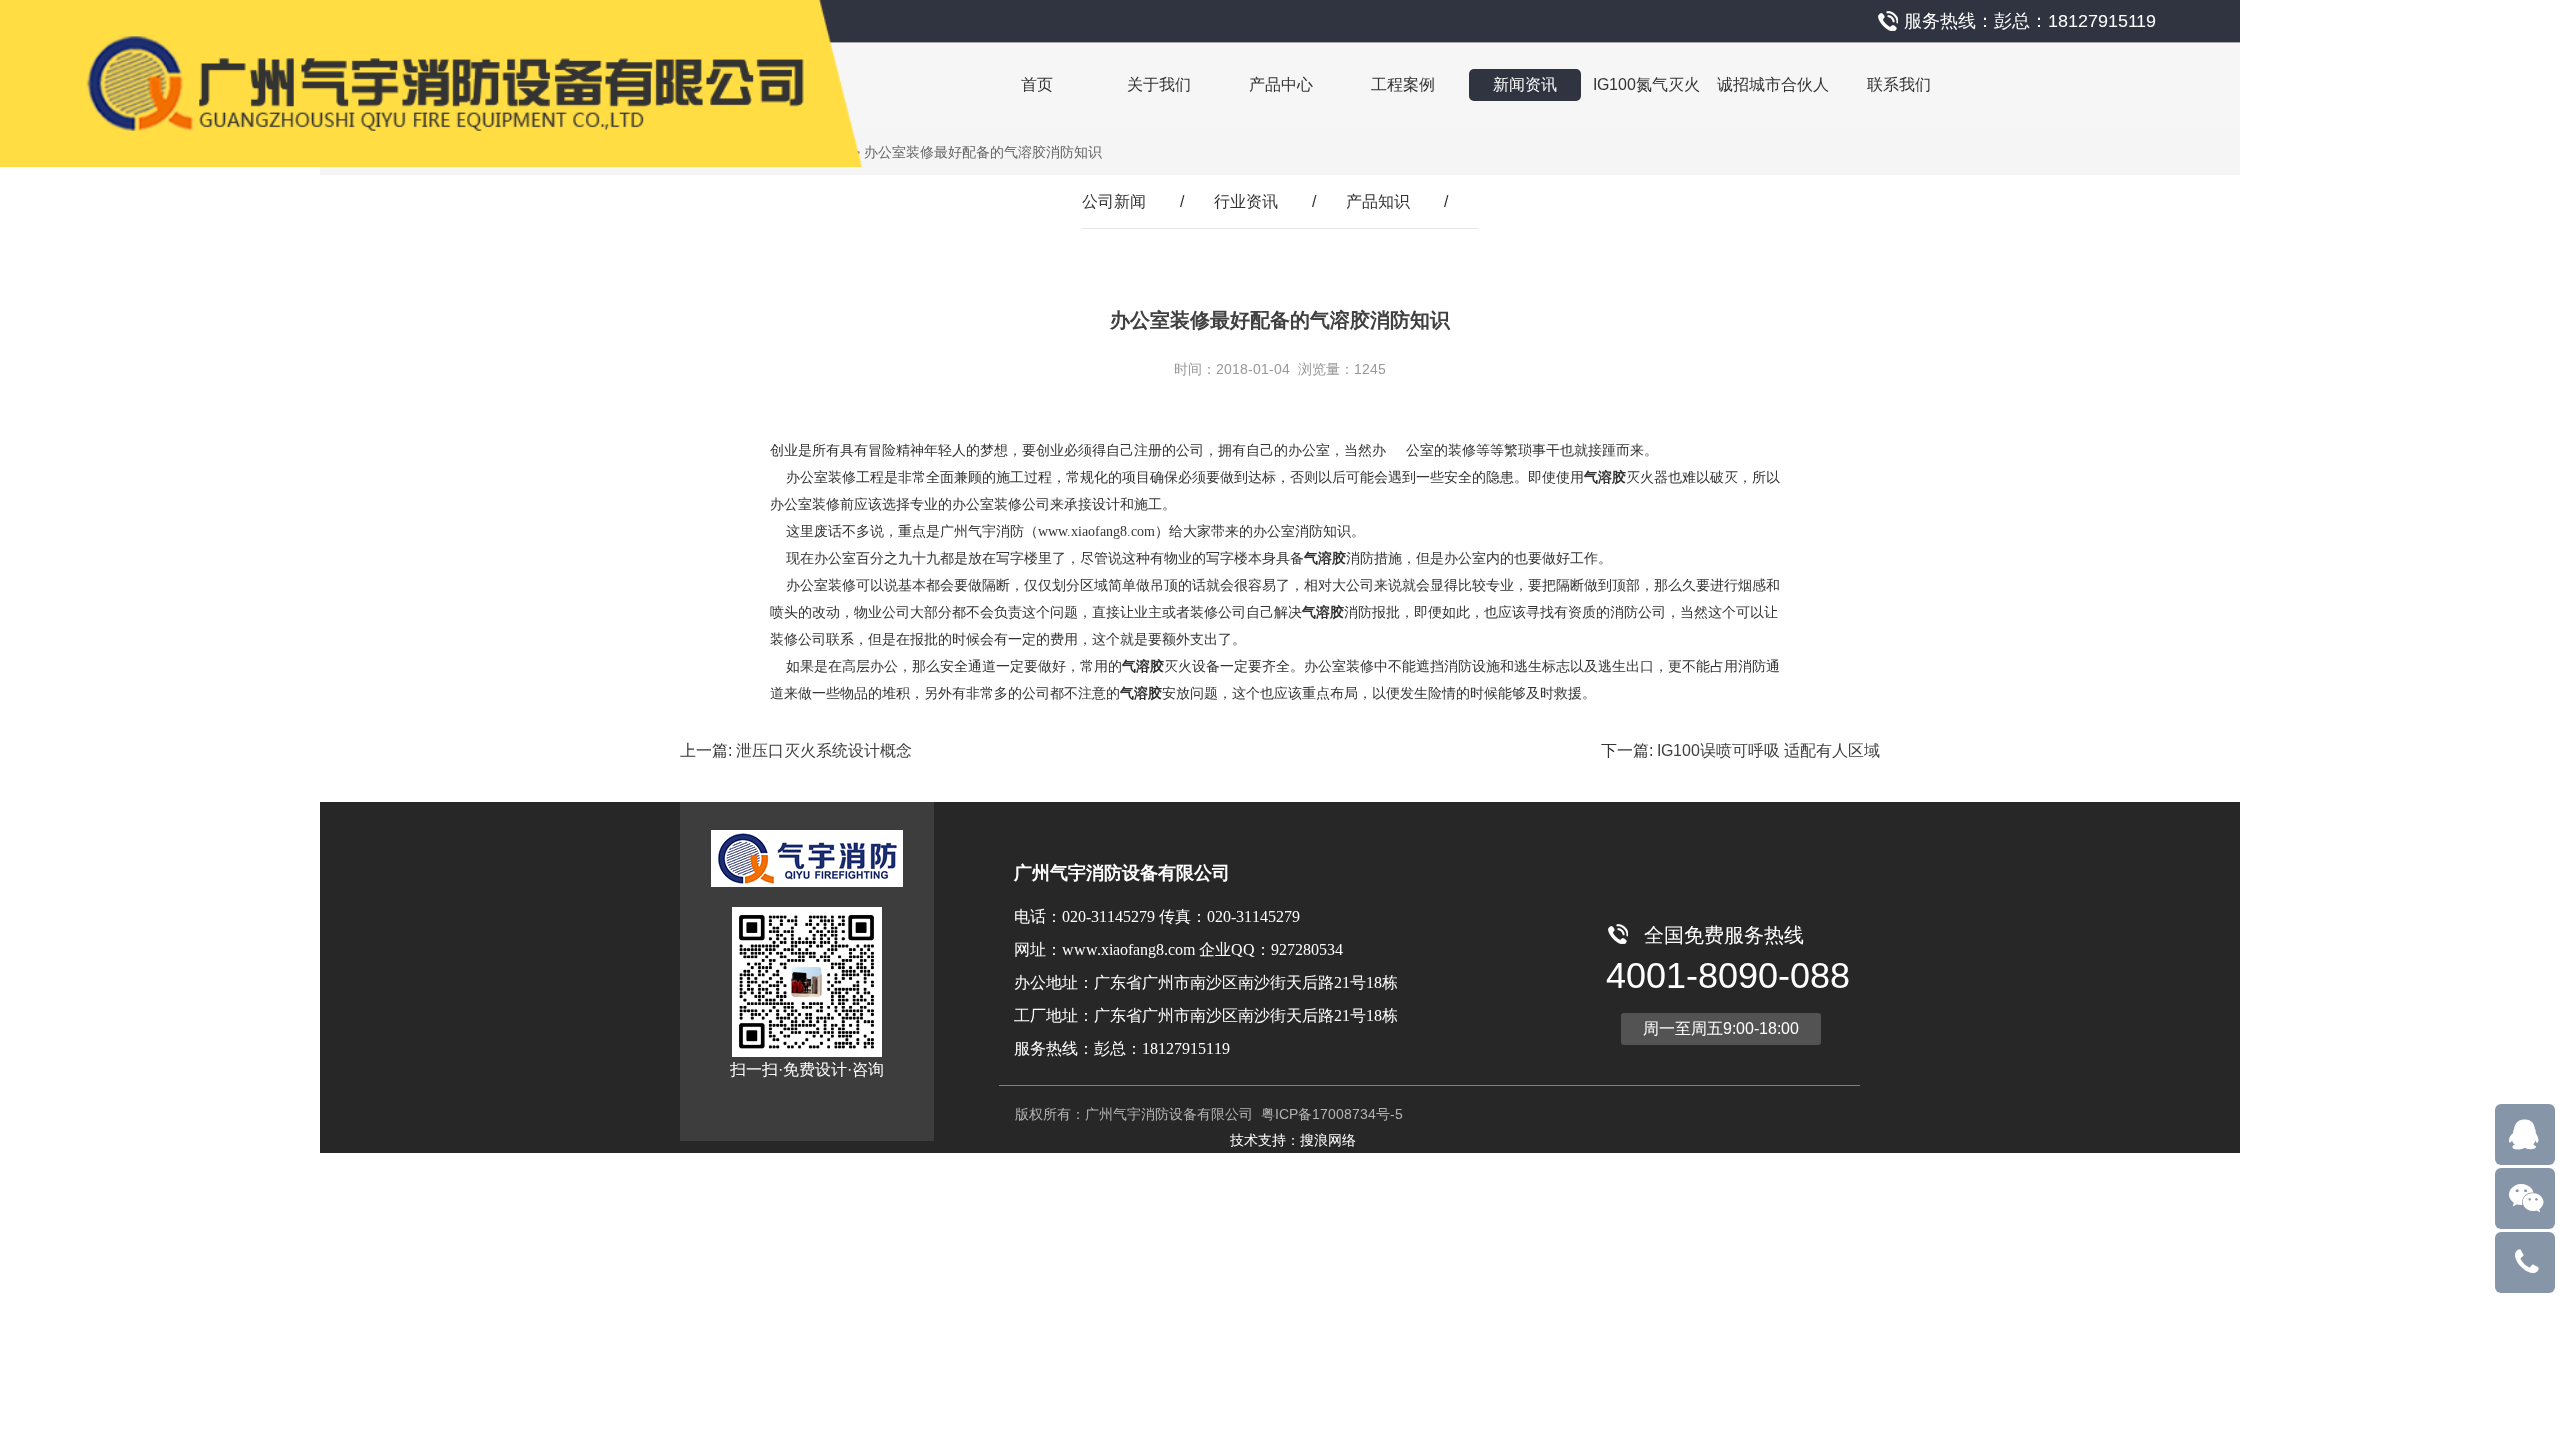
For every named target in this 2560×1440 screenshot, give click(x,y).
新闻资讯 (1525, 84)
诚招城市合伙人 (1773, 84)
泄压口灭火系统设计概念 (824, 750)
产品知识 (1378, 201)
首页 (1037, 84)
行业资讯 (1246, 201)
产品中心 (1281, 84)
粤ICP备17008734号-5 (1330, 1114)
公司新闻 (1114, 201)
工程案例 (1403, 84)
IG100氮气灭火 (1646, 84)
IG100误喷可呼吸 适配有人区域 (1768, 750)
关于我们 (1159, 84)
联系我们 (1899, 84)
